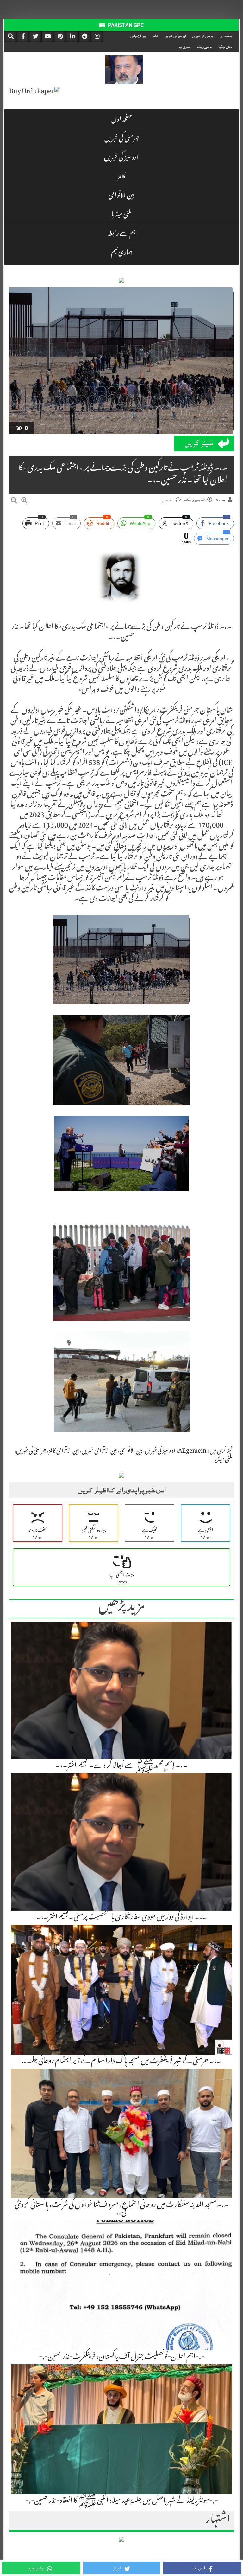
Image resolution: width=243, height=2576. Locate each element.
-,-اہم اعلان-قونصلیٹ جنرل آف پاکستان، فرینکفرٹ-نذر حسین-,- (122, 2357)
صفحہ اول (226, 36)
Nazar (221, 500)
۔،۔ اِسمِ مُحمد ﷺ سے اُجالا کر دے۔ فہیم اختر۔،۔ (121, 1766)
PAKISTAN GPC (125, 25)
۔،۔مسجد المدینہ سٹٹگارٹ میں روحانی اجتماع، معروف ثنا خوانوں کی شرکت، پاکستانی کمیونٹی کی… (121, 2209)
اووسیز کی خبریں (175, 36)
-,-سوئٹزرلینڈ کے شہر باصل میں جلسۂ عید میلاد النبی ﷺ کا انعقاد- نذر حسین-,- (122, 2501)
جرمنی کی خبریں (203, 36)
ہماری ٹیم (185, 47)
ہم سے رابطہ (205, 47)
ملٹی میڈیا (225, 47)
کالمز (155, 36)
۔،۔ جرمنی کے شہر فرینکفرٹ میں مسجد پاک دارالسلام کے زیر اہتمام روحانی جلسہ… (122, 2062)
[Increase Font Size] (24, 501)
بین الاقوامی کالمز (64, 1451)
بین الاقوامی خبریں (99, 1451)
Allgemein (192, 1451)
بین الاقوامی (138, 36)
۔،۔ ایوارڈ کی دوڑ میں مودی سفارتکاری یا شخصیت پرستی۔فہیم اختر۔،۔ (122, 1918)
